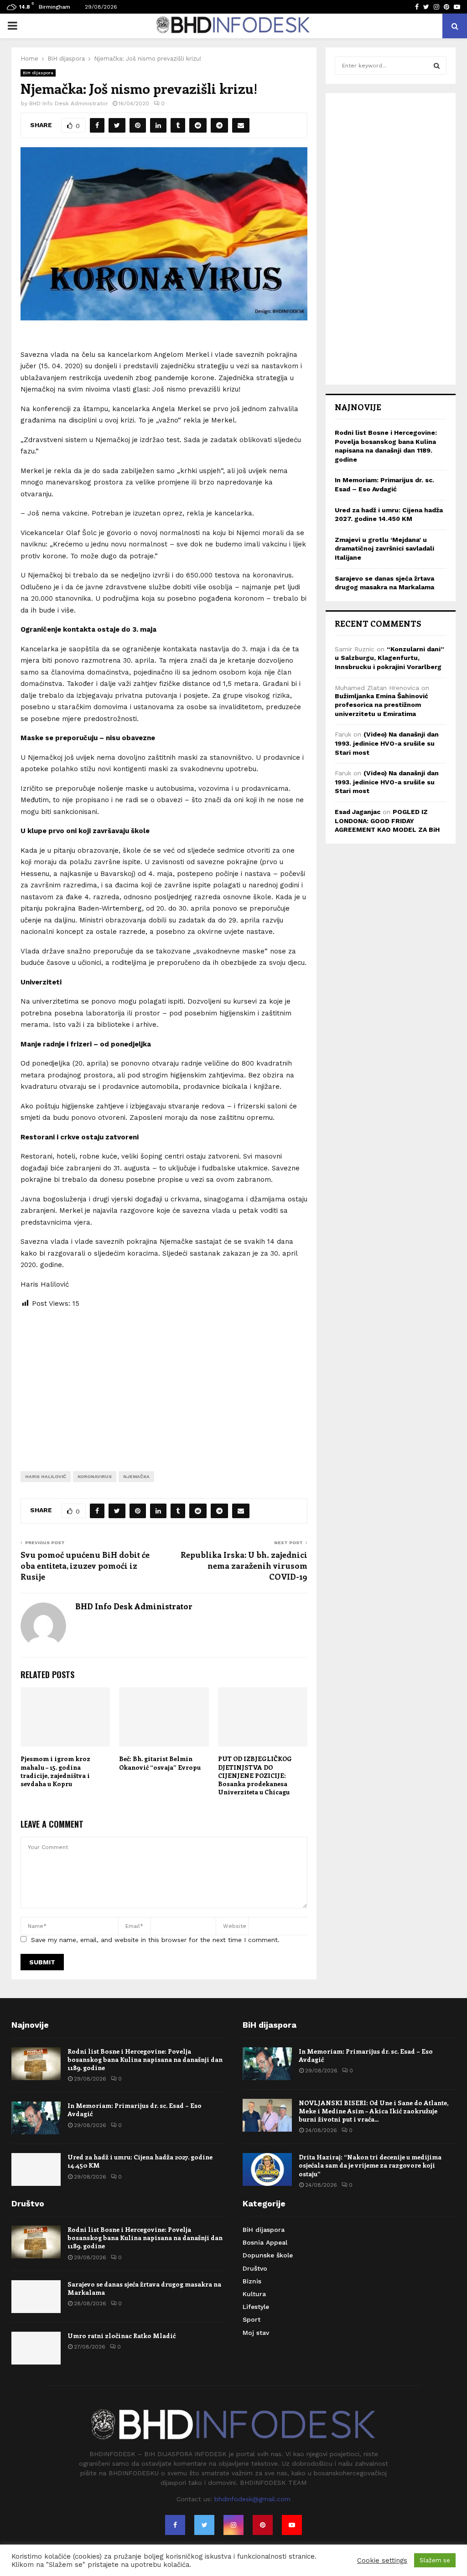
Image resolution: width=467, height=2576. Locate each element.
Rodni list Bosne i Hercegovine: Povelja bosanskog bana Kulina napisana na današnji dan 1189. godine (145, 2059)
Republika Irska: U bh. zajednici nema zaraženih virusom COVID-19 (244, 1566)
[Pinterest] (263, 2525)
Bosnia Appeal (265, 2242)
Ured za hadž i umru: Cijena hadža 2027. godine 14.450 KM (140, 2161)
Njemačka (136, 1476)
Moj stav (256, 2333)
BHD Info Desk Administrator (69, 103)
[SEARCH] (437, 66)
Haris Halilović (46, 1476)
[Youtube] (292, 2525)
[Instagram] (233, 2525)
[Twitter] (204, 2525)
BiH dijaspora (38, 73)
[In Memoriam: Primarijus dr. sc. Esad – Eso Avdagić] (36, 2118)
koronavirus (95, 1476)
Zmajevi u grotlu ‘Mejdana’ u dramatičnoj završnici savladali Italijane (384, 549)
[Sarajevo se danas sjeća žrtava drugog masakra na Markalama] (36, 2297)
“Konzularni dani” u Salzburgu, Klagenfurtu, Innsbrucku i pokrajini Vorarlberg (389, 658)
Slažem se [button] (435, 2560)
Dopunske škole (268, 2255)
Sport (252, 2319)
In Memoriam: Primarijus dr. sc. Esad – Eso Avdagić (135, 2110)
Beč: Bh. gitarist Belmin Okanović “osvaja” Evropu (160, 1763)
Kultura (254, 2294)
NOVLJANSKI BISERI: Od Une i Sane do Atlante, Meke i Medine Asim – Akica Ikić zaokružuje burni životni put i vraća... (374, 2111)
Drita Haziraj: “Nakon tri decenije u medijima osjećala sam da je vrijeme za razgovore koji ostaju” (370, 2165)
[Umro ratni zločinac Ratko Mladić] (36, 2348)
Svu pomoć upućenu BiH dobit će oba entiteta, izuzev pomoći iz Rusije (85, 1566)
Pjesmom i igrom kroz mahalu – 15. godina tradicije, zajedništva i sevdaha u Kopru (55, 1771)
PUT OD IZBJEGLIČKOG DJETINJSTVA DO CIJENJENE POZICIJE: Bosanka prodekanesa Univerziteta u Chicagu (255, 1775)
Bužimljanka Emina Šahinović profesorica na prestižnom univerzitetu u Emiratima (381, 705)
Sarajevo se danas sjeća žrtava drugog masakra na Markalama (144, 2288)
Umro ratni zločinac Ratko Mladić (122, 2336)
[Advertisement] (164, 1383)
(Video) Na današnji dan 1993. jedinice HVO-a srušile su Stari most (387, 743)
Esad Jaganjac (358, 812)
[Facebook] (175, 2525)
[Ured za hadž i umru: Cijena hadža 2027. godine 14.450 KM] (36, 2169)
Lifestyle (256, 2307)
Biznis (252, 2281)
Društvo (255, 2268)
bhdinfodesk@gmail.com (252, 2499)
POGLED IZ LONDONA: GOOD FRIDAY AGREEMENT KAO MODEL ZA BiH (387, 821)
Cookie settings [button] (382, 2561)
